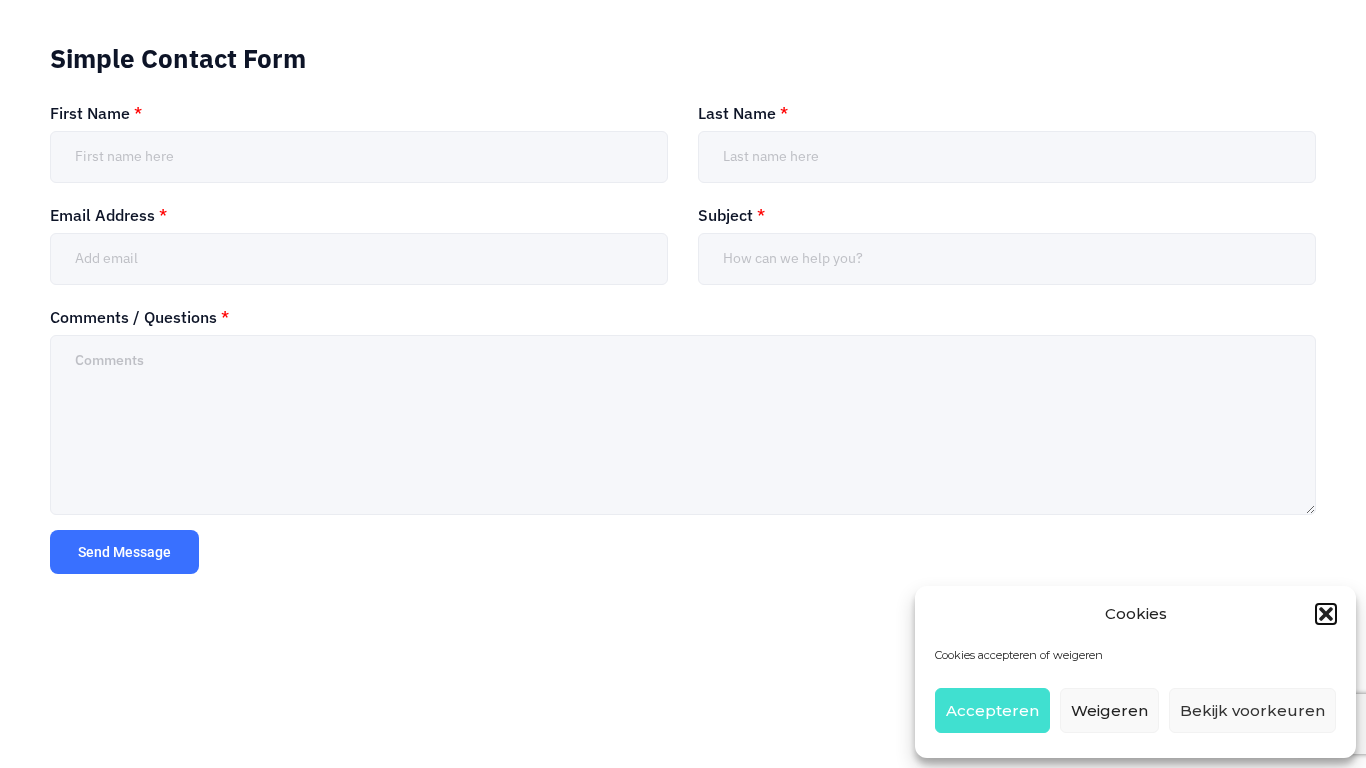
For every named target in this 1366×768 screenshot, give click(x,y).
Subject (731, 215)
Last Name (743, 113)
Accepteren (992, 710)
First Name (96, 113)
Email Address (108, 215)
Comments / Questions (139, 317)
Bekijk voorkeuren (1252, 710)
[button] (1326, 614)
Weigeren (1109, 710)
